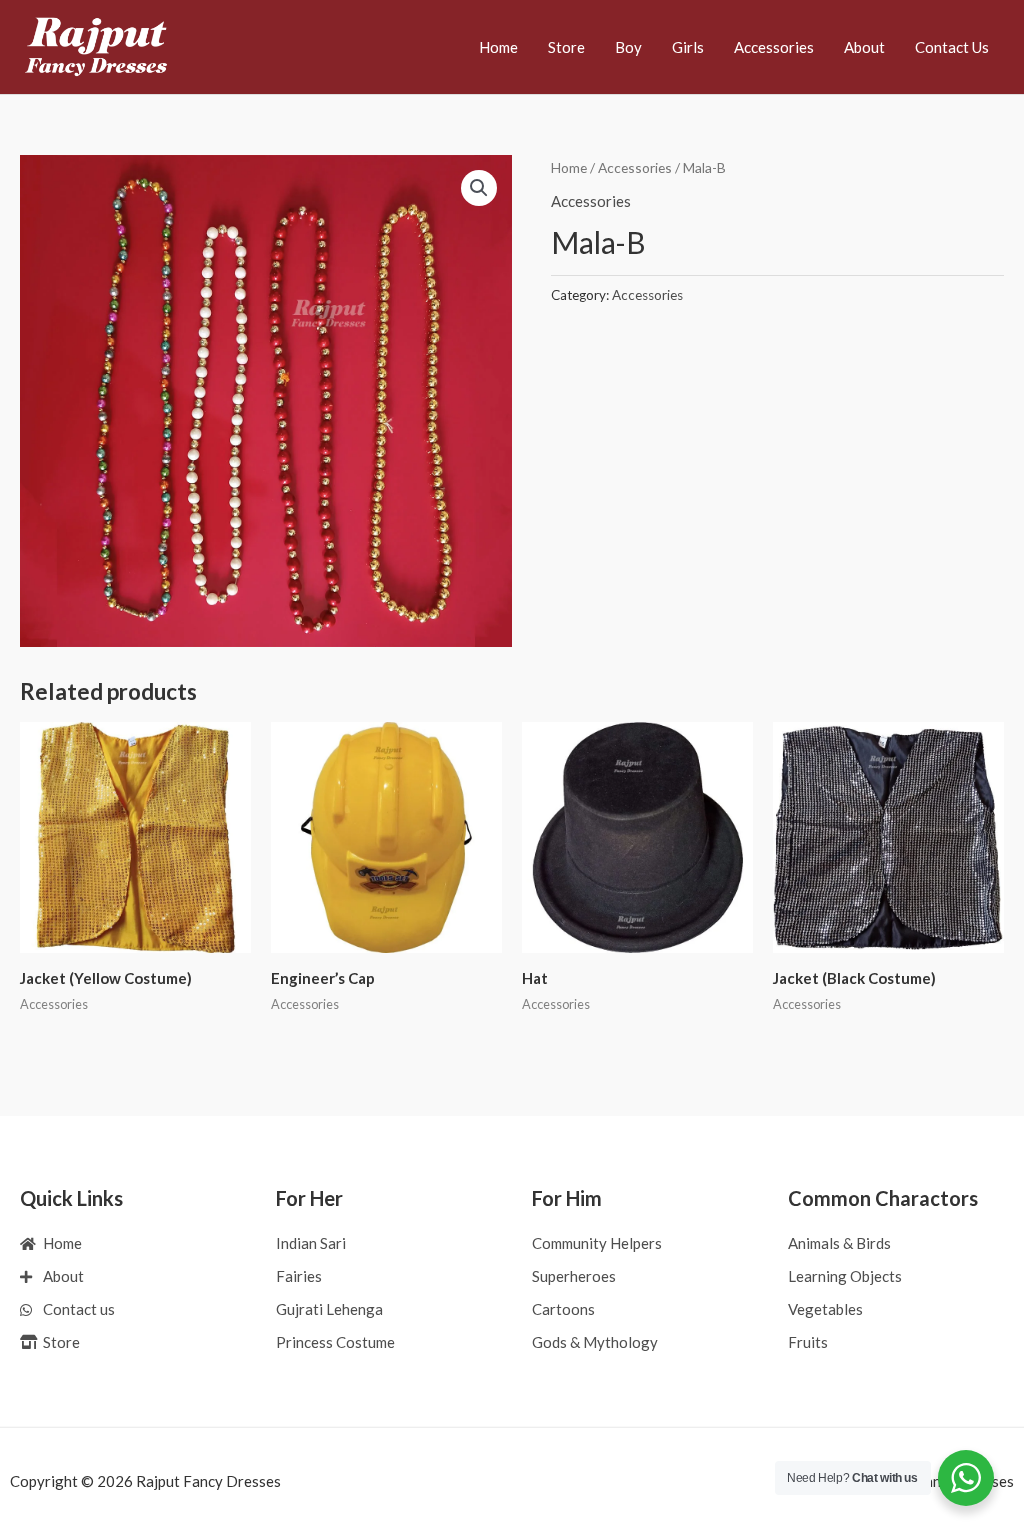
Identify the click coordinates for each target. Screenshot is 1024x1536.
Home (498, 47)
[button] (479, 188)
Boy (628, 47)
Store (566, 47)
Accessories (774, 47)
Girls (688, 47)
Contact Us (952, 47)
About (864, 47)
